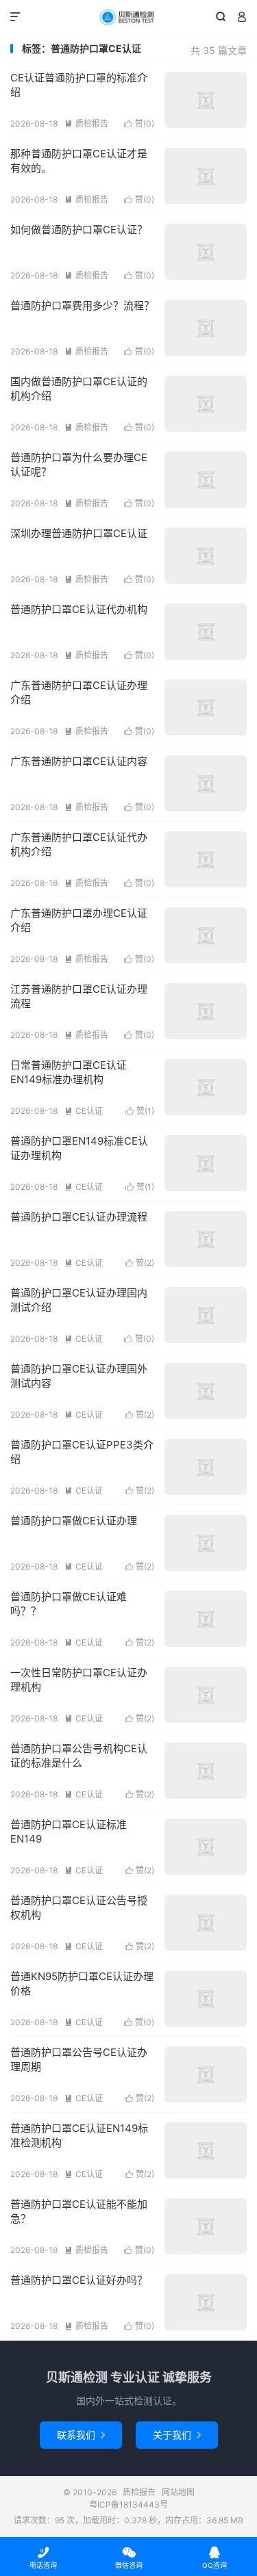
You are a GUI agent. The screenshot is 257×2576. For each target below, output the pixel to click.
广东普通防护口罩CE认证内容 (79, 761)
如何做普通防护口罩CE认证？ (79, 230)
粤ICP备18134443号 (128, 2505)
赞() (139, 123)
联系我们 (81, 2435)
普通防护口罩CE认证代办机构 (79, 609)
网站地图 (178, 2492)
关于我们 (177, 2435)
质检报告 (128, 17)
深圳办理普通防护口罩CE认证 (79, 533)
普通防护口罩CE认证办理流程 (79, 1217)
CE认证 (84, 1111)
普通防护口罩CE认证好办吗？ (79, 2280)
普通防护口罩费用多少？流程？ (82, 305)
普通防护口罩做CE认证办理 (74, 1521)
